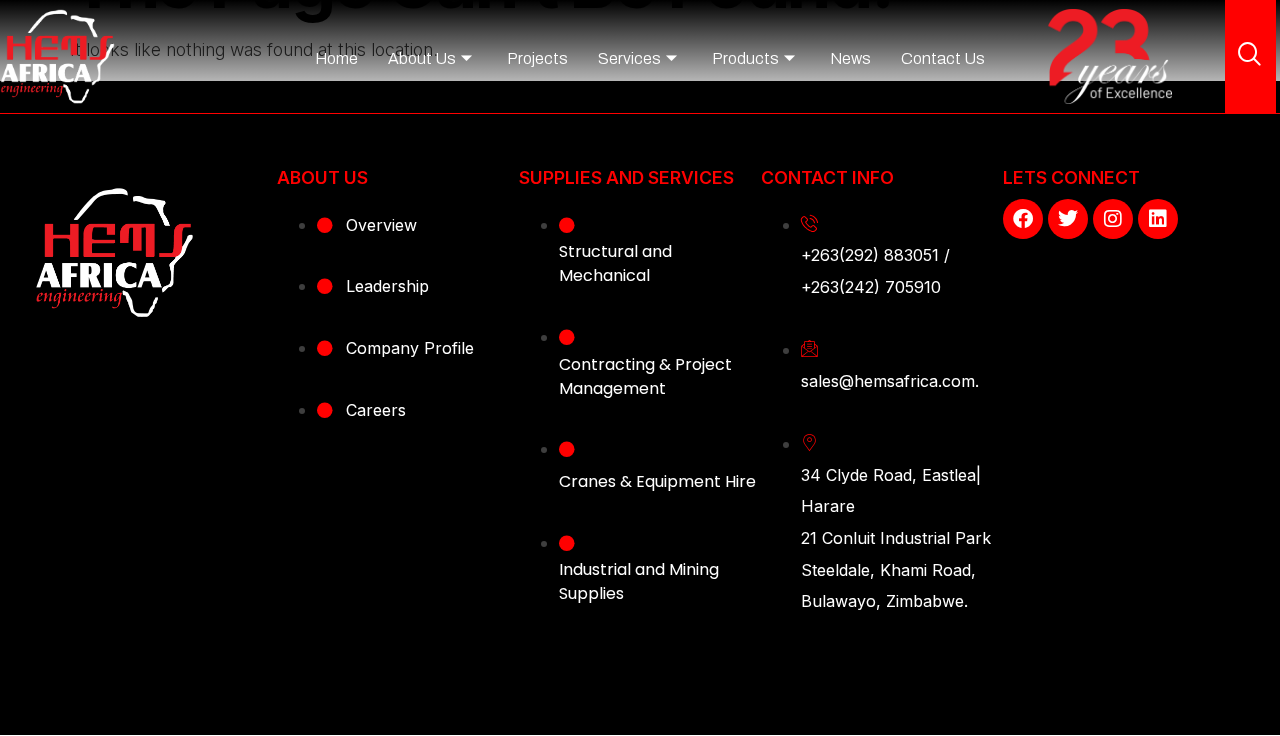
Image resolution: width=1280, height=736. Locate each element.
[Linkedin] (1158, 219)
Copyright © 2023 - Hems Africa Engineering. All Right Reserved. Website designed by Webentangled (640, 683)
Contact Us (943, 58)
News (850, 58)
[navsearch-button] (1250, 56)
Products (745, 58)
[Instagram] (1113, 219)
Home (336, 58)
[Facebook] (1023, 219)
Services (629, 58)
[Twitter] (1068, 219)
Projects (537, 58)
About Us (422, 58)
